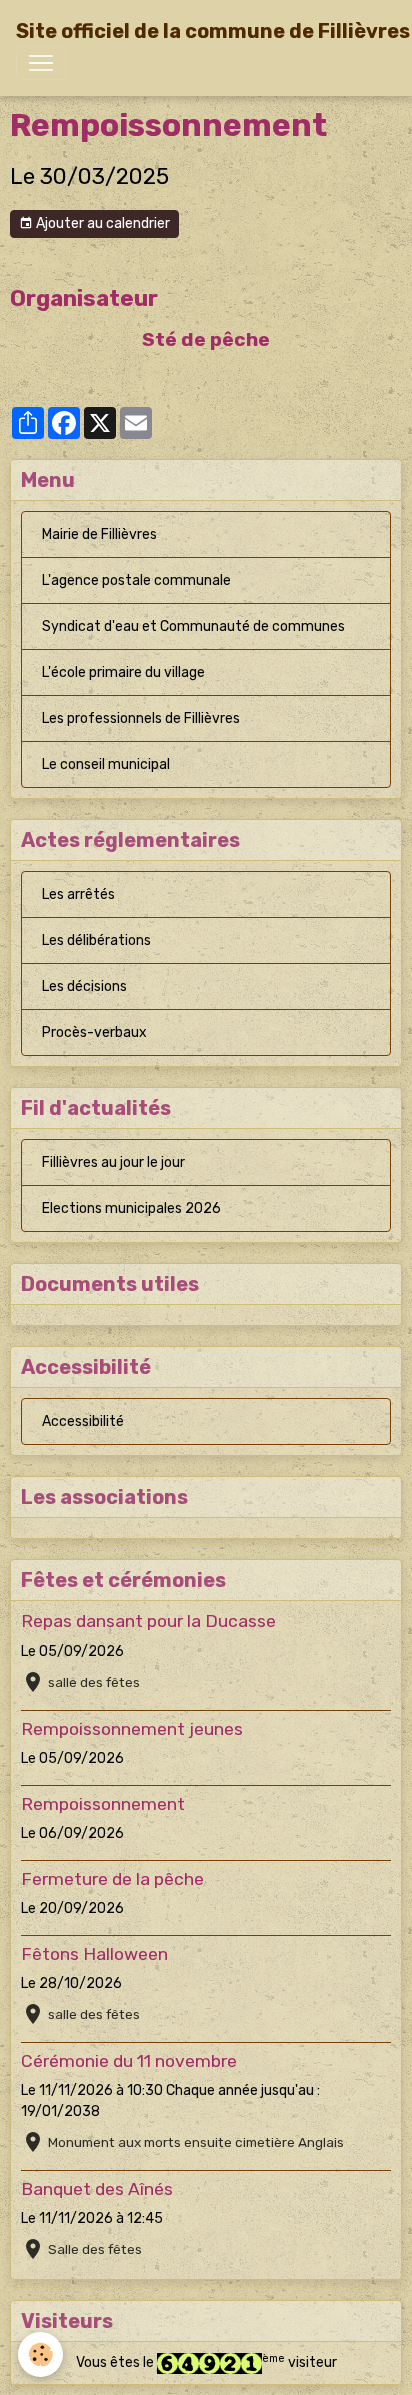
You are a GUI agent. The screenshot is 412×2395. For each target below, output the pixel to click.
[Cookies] (40, 2354)
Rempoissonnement (103, 1804)
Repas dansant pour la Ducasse (148, 1621)
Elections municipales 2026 (131, 1208)
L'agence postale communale (136, 580)
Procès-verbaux (94, 1032)
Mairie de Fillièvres (99, 534)
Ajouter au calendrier (101, 223)
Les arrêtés (78, 894)
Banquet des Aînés (97, 2189)
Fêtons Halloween (94, 1954)
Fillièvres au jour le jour (113, 1162)
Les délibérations (96, 940)
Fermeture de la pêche (112, 1879)
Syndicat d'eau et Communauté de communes (193, 626)
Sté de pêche (206, 339)
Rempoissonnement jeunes (132, 1729)
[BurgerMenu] (41, 63)
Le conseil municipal (106, 764)
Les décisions (84, 986)
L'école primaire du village (123, 672)
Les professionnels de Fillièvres (141, 718)
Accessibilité (83, 1421)
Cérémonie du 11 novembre (129, 2061)
